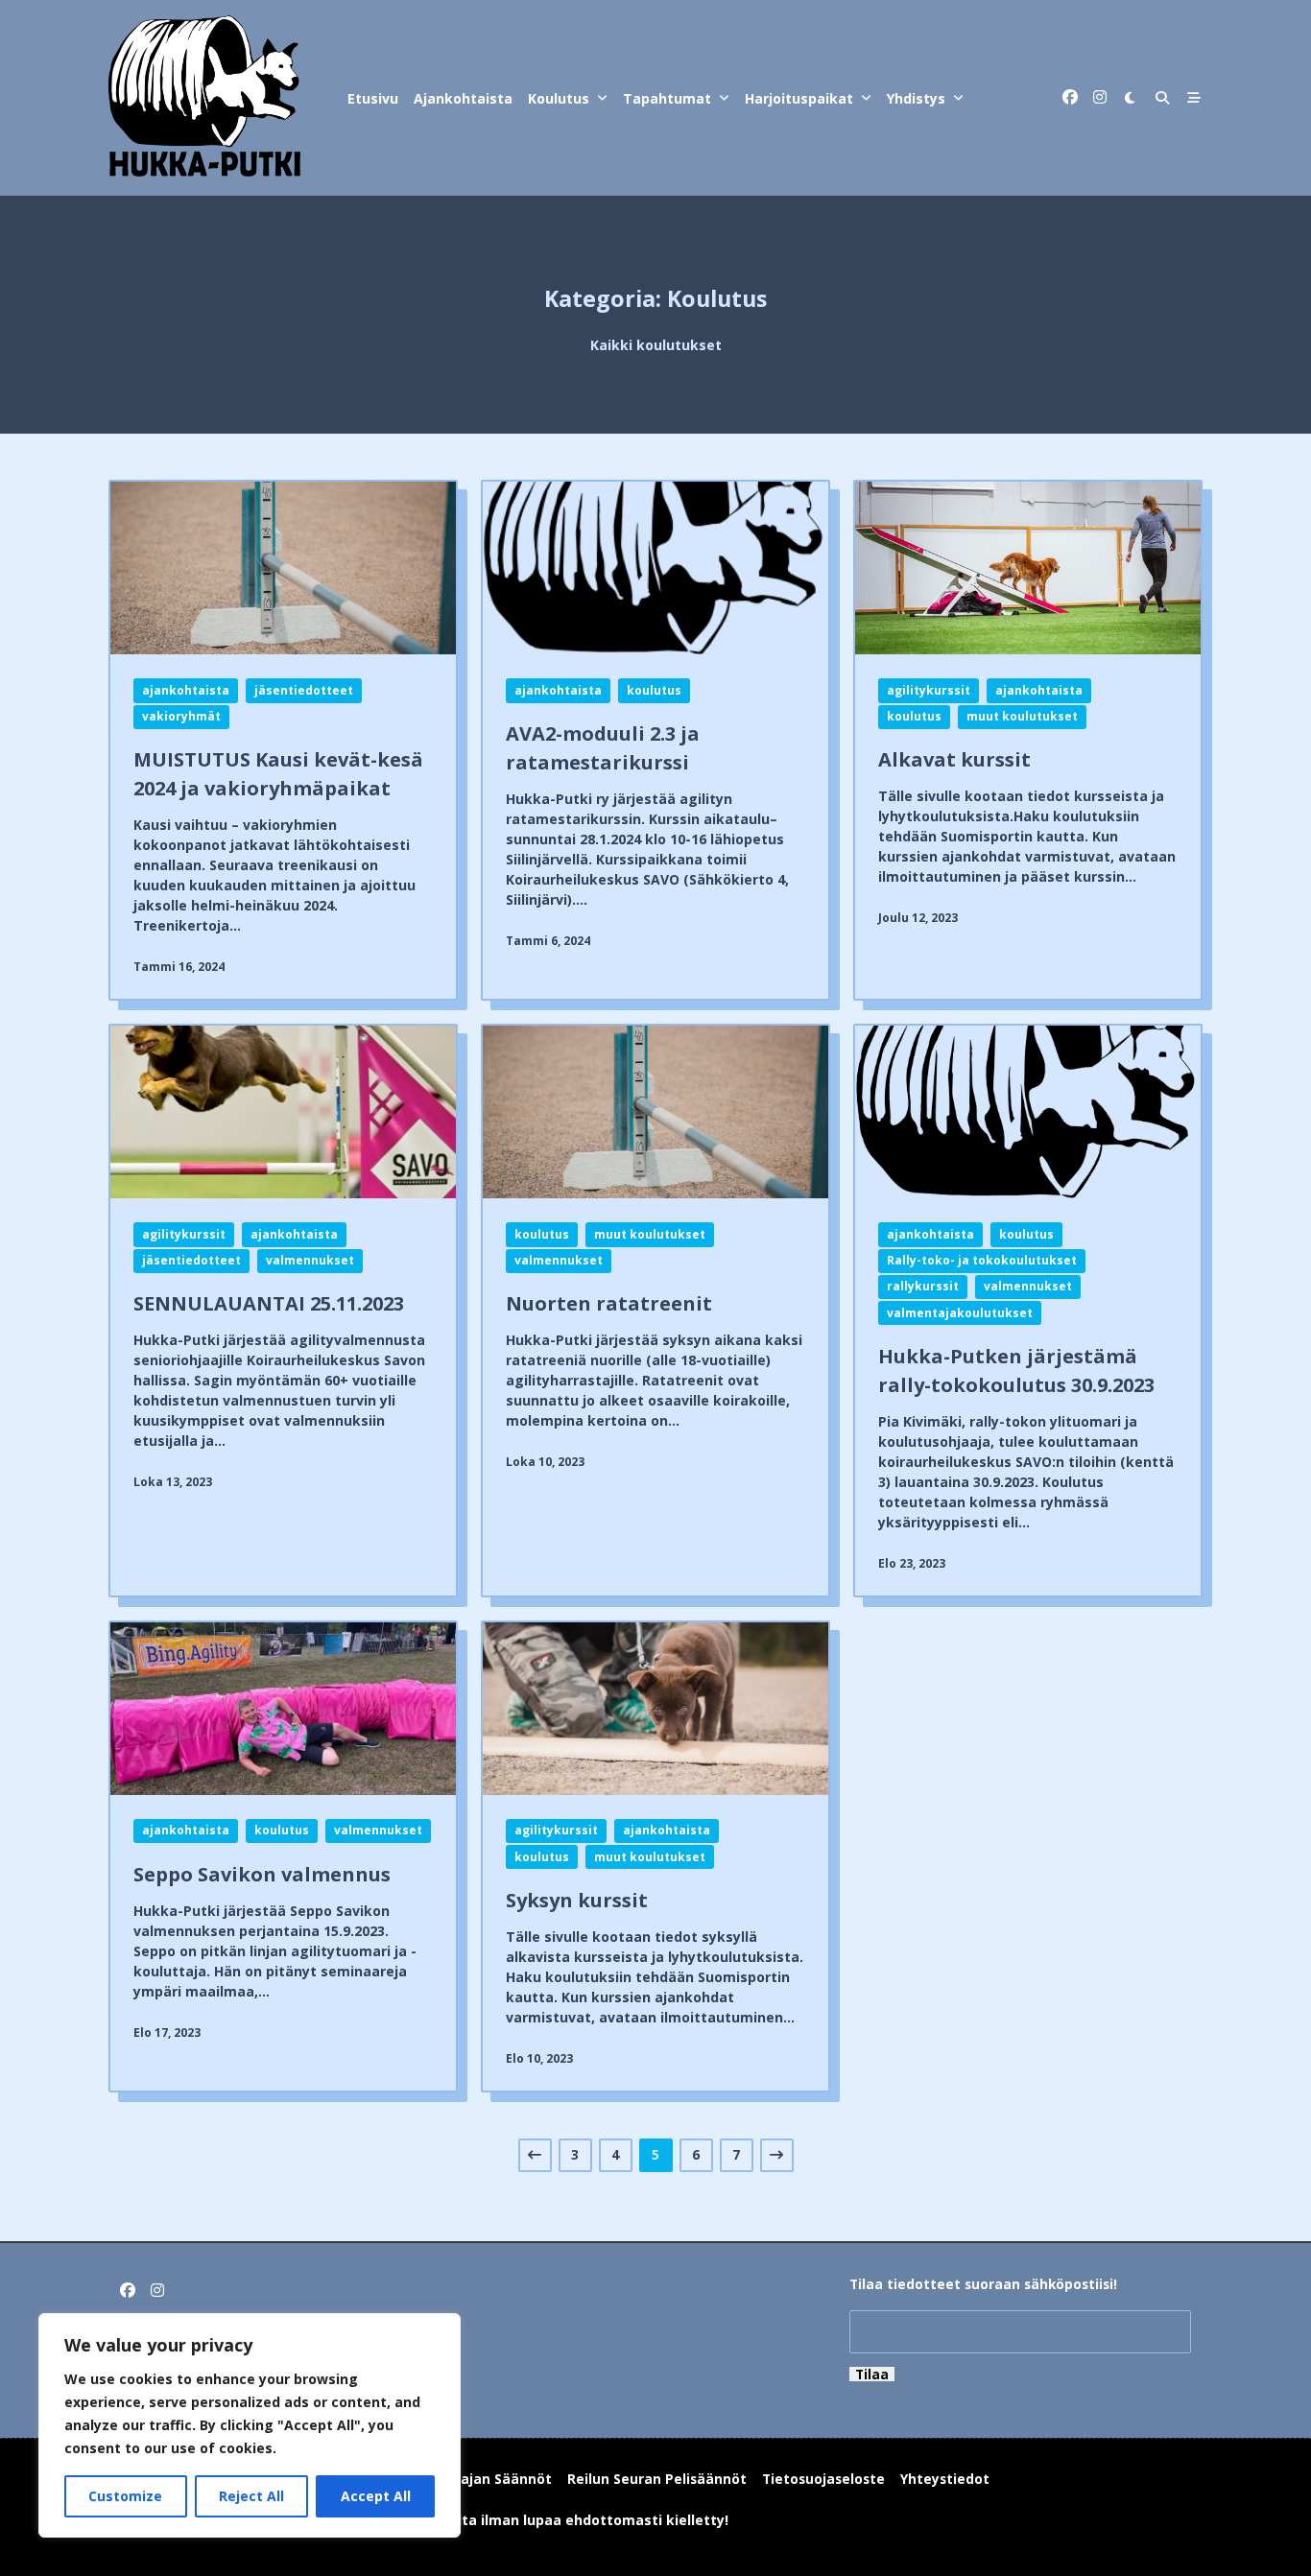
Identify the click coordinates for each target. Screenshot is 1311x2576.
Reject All (251, 2496)
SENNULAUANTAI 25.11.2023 (269, 1303)
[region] (250, 2425)
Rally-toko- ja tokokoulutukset (982, 1260)
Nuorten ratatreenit (609, 1303)
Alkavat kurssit (954, 759)
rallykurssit (923, 1286)
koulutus (654, 690)
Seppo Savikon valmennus (262, 1874)
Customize (125, 2496)
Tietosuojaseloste (823, 2479)
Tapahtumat (667, 98)
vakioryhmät (181, 716)
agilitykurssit (929, 690)
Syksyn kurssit (577, 1900)
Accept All (376, 2496)
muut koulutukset (1022, 716)
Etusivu (373, 98)
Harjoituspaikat (799, 98)
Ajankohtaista (463, 98)
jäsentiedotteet (304, 690)
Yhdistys (916, 98)
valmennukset (310, 1260)
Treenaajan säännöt (482, 2479)
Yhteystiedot (945, 2479)
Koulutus (559, 98)
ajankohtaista (186, 690)
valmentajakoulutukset (960, 1313)
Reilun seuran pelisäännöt (657, 2479)
